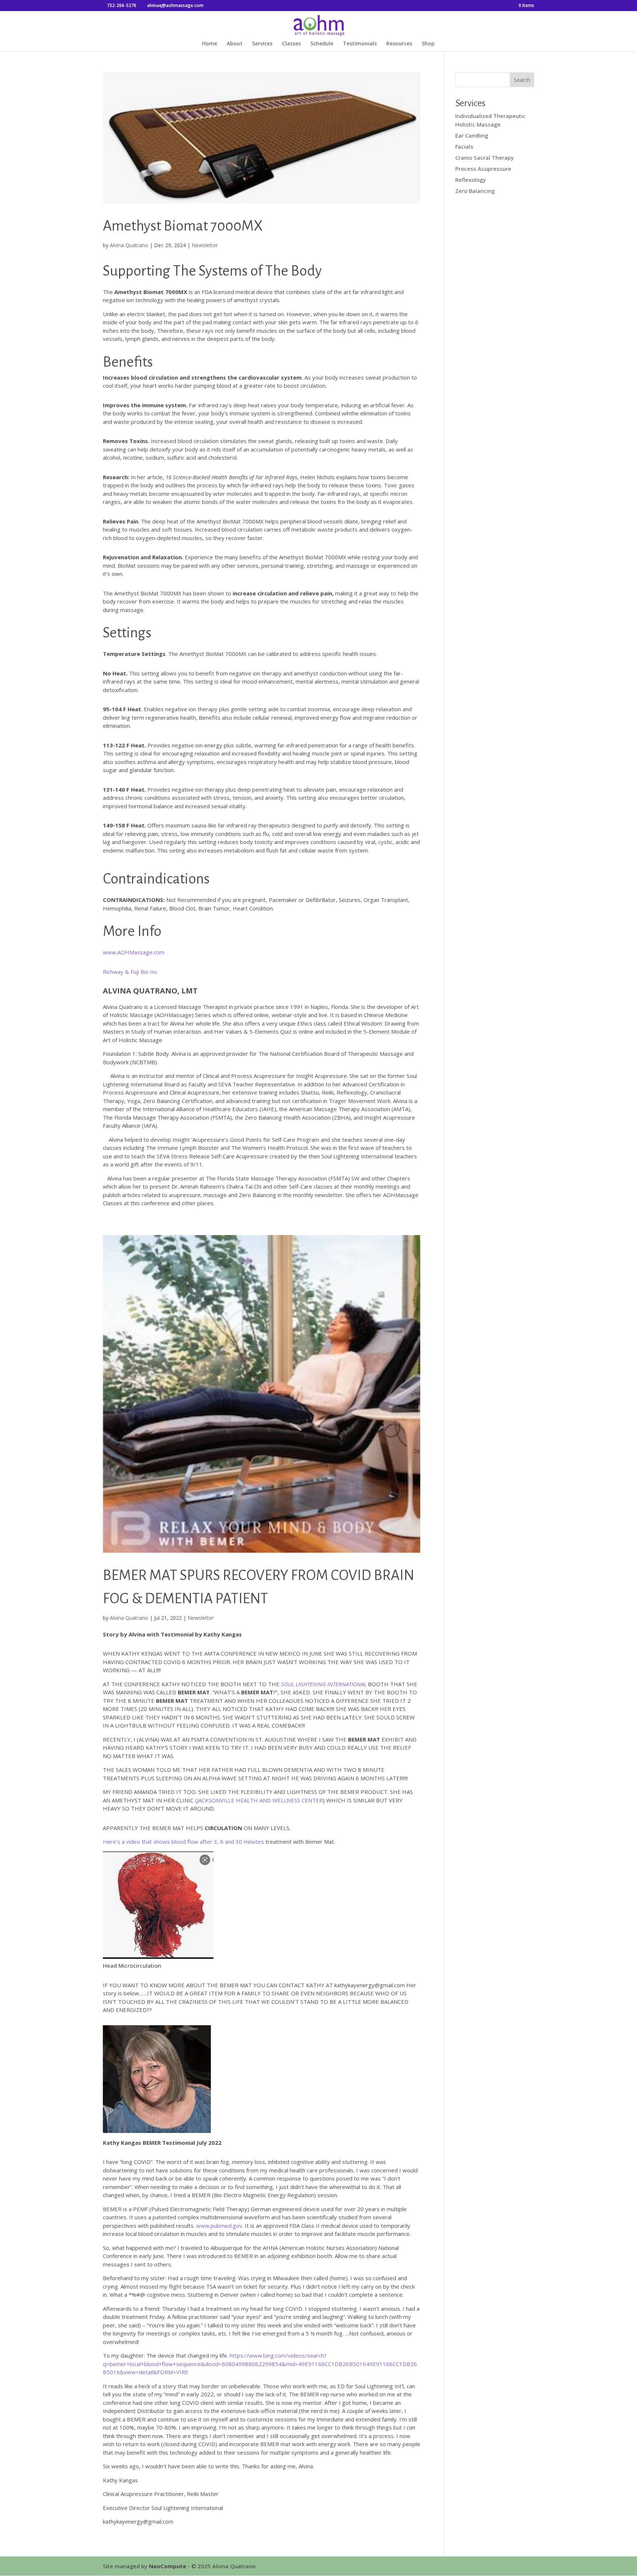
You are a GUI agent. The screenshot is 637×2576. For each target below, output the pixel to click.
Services (262, 44)
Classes (291, 44)
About (235, 44)
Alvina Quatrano (129, 245)
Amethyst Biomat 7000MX (183, 226)
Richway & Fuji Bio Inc (130, 972)
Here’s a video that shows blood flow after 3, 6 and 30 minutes (183, 1842)
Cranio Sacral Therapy (485, 158)
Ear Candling (472, 135)
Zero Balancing (475, 191)
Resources (399, 44)
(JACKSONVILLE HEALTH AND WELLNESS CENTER (259, 1800)
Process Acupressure (483, 169)
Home (210, 44)
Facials (464, 146)
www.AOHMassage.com (134, 952)
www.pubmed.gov (219, 2226)
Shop (428, 44)
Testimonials (360, 44)
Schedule (322, 44)
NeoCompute (168, 2566)
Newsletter (205, 245)
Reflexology (471, 180)
